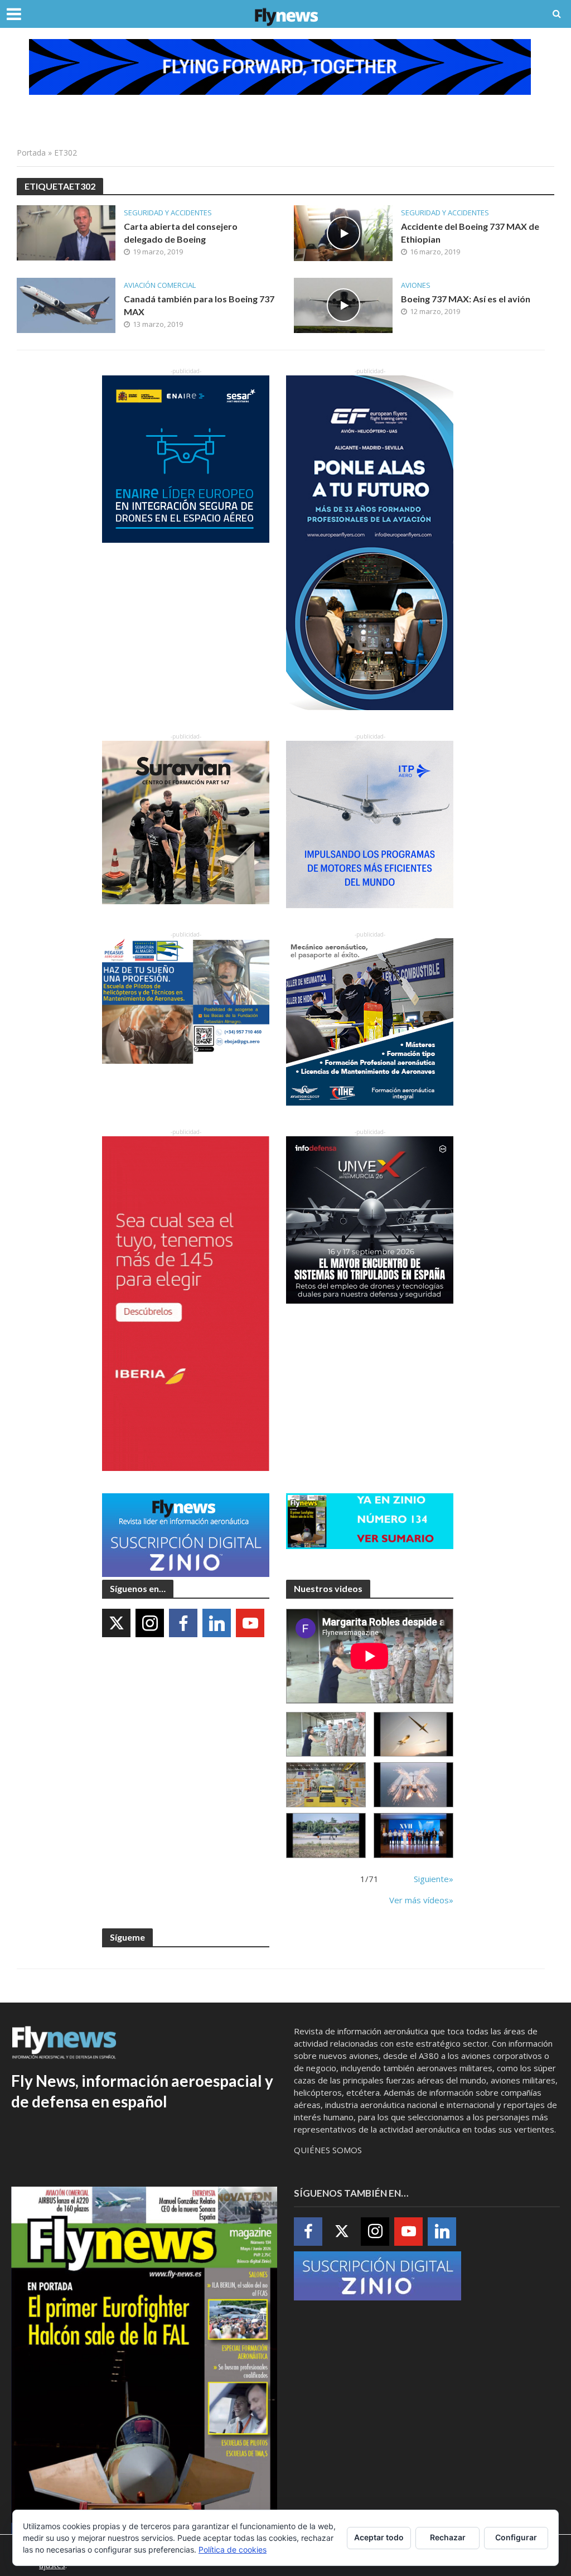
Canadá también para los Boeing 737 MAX (199, 305)
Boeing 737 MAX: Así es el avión (466, 299)
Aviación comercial (160, 285)
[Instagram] (150, 1623)
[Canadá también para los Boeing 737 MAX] (66, 305)
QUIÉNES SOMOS (328, 2150)
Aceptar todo (379, 2537)
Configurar (516, 2537)
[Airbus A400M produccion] (326, 1785)
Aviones (416, 285)
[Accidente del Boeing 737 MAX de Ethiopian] (343, 232)
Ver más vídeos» (421, 1900)
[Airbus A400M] (413, 1785)
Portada (31, 153)
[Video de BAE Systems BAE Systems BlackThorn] (413, 1735)
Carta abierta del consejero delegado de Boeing (181, 233)
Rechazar (448, 2537)
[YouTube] (250, 1623)
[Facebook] (183, 1623)
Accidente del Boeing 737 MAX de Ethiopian (470, 233)
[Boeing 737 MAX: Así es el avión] (343, 305)
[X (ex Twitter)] (116, 1623)
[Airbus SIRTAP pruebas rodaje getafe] (326, 1835)
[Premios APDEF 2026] (413, 1835)
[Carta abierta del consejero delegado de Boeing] (66, 232)
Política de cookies (233, 2550)
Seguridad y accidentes (168, 213)
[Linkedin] (217, 1623)
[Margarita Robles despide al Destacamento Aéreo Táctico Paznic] (326, 1735)
